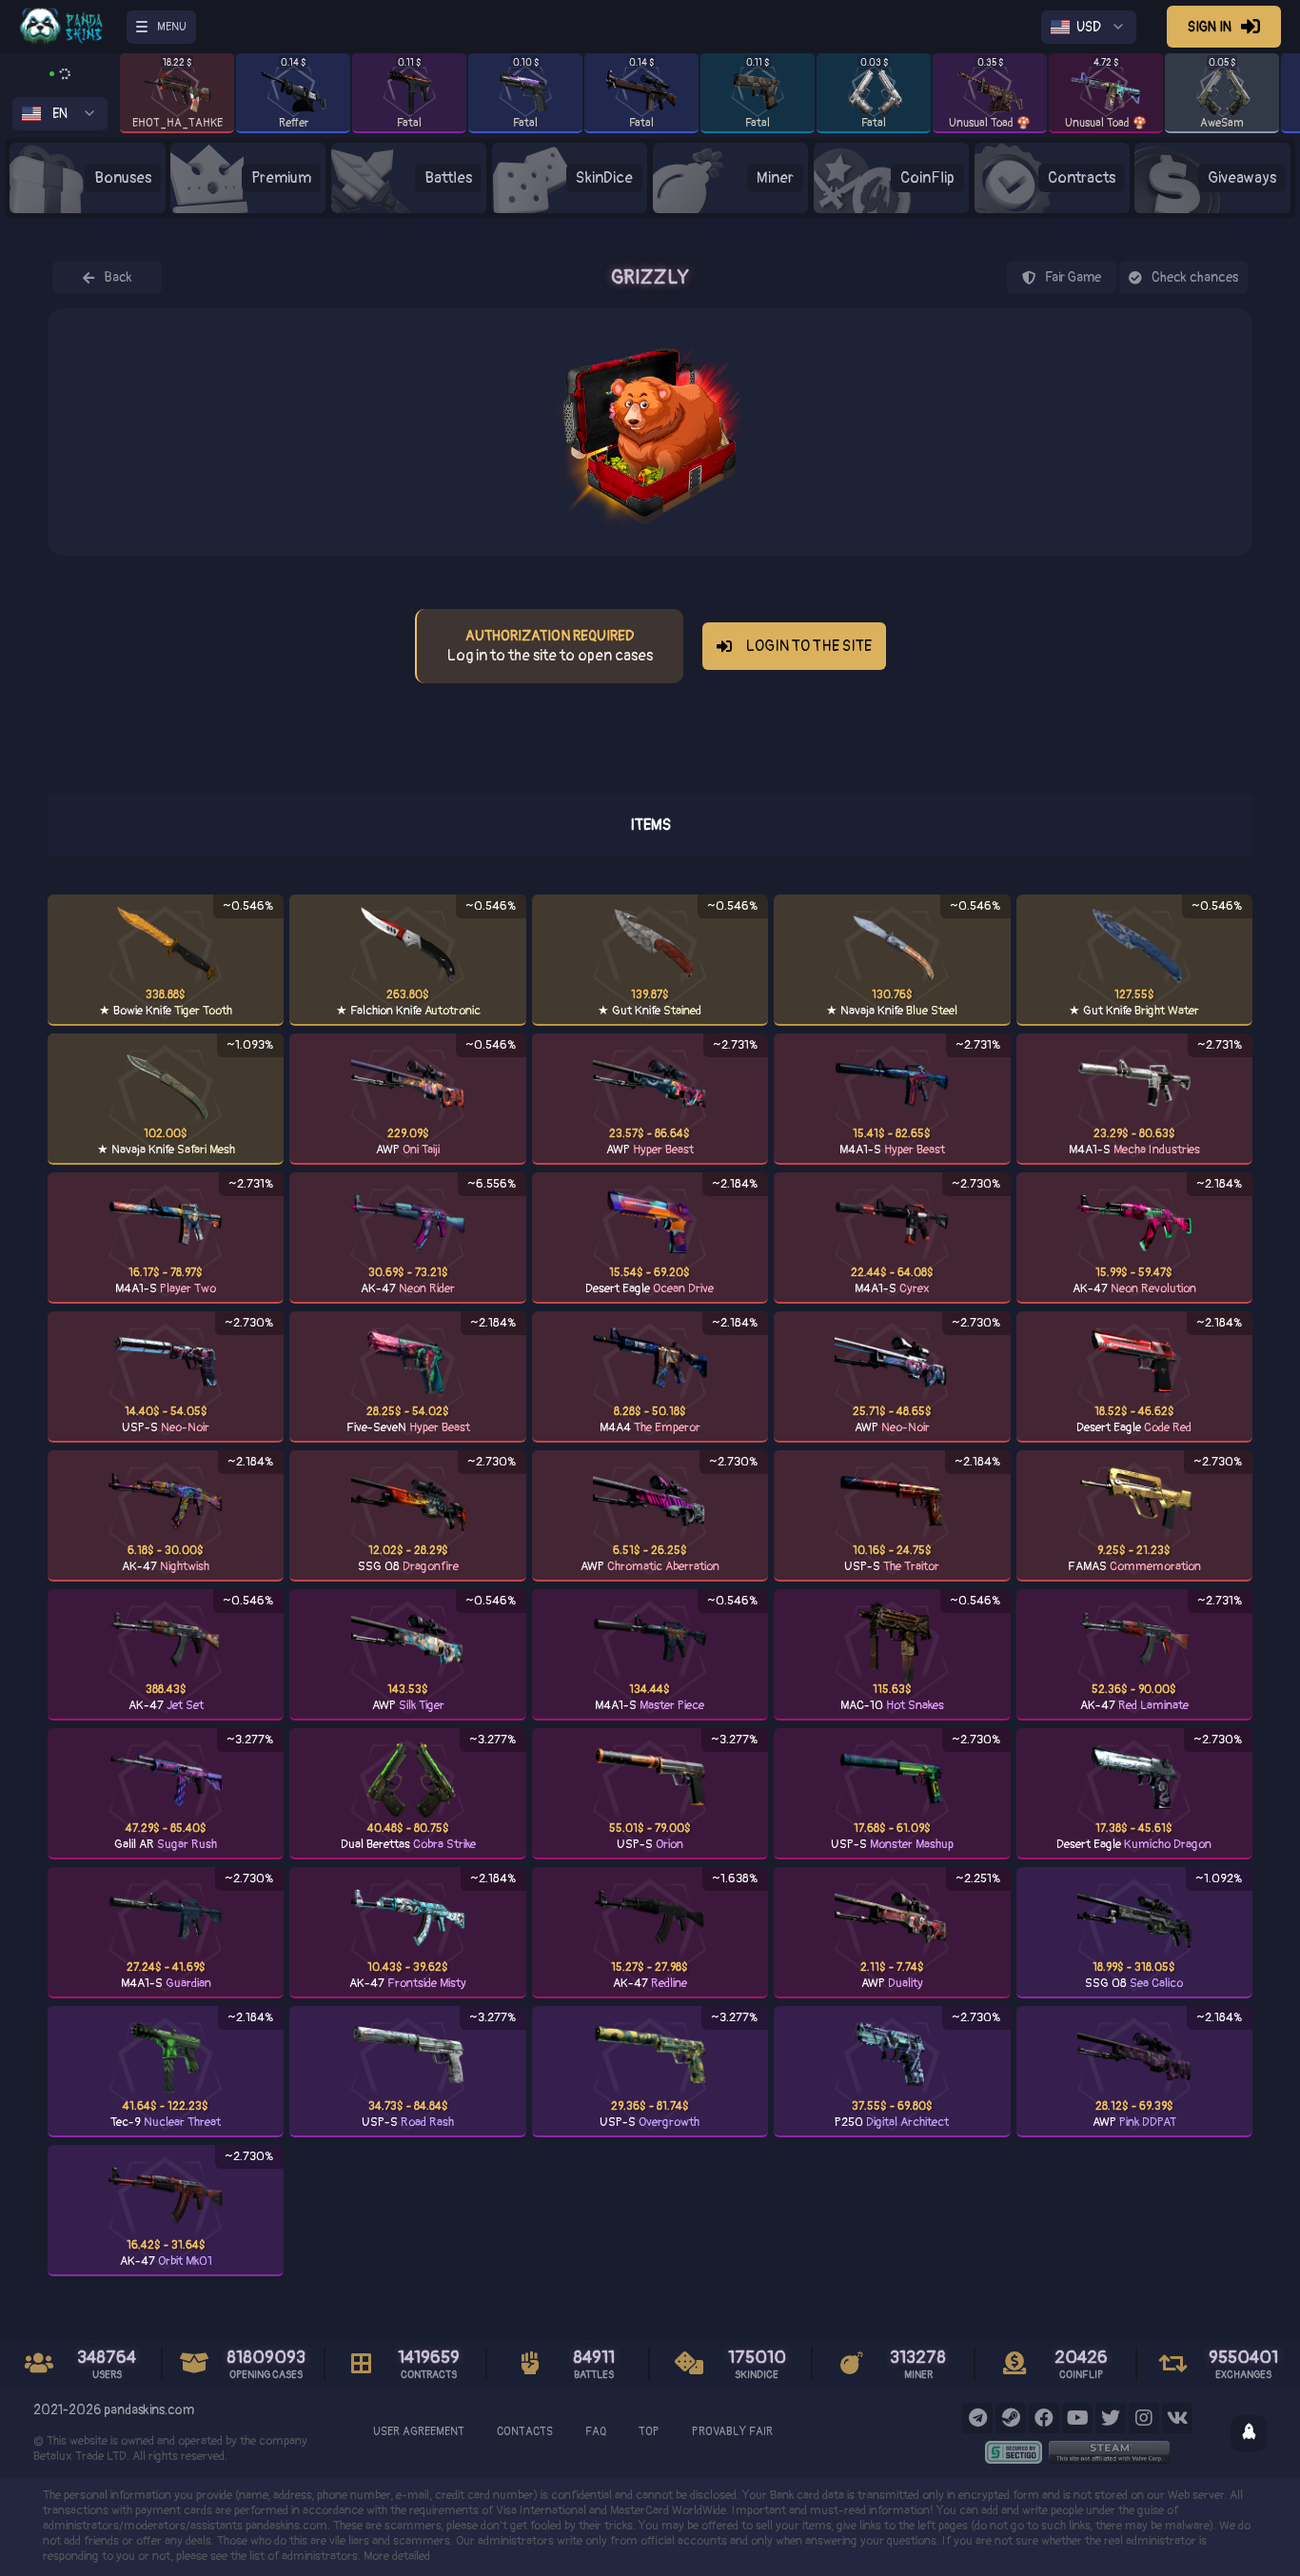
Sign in (1210, 27)
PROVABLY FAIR (732, 2432)
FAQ (596, 2432)
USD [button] (1089, 27)
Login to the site (809, 646)
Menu (172, 27)
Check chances (1195, 277)
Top (649, 2432)
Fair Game (1073, 277)
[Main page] (73, 27)
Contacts (525, 2432)
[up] (1249, 2433)
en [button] (60, 114)
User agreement (419, 2432)
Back (118, 277)
